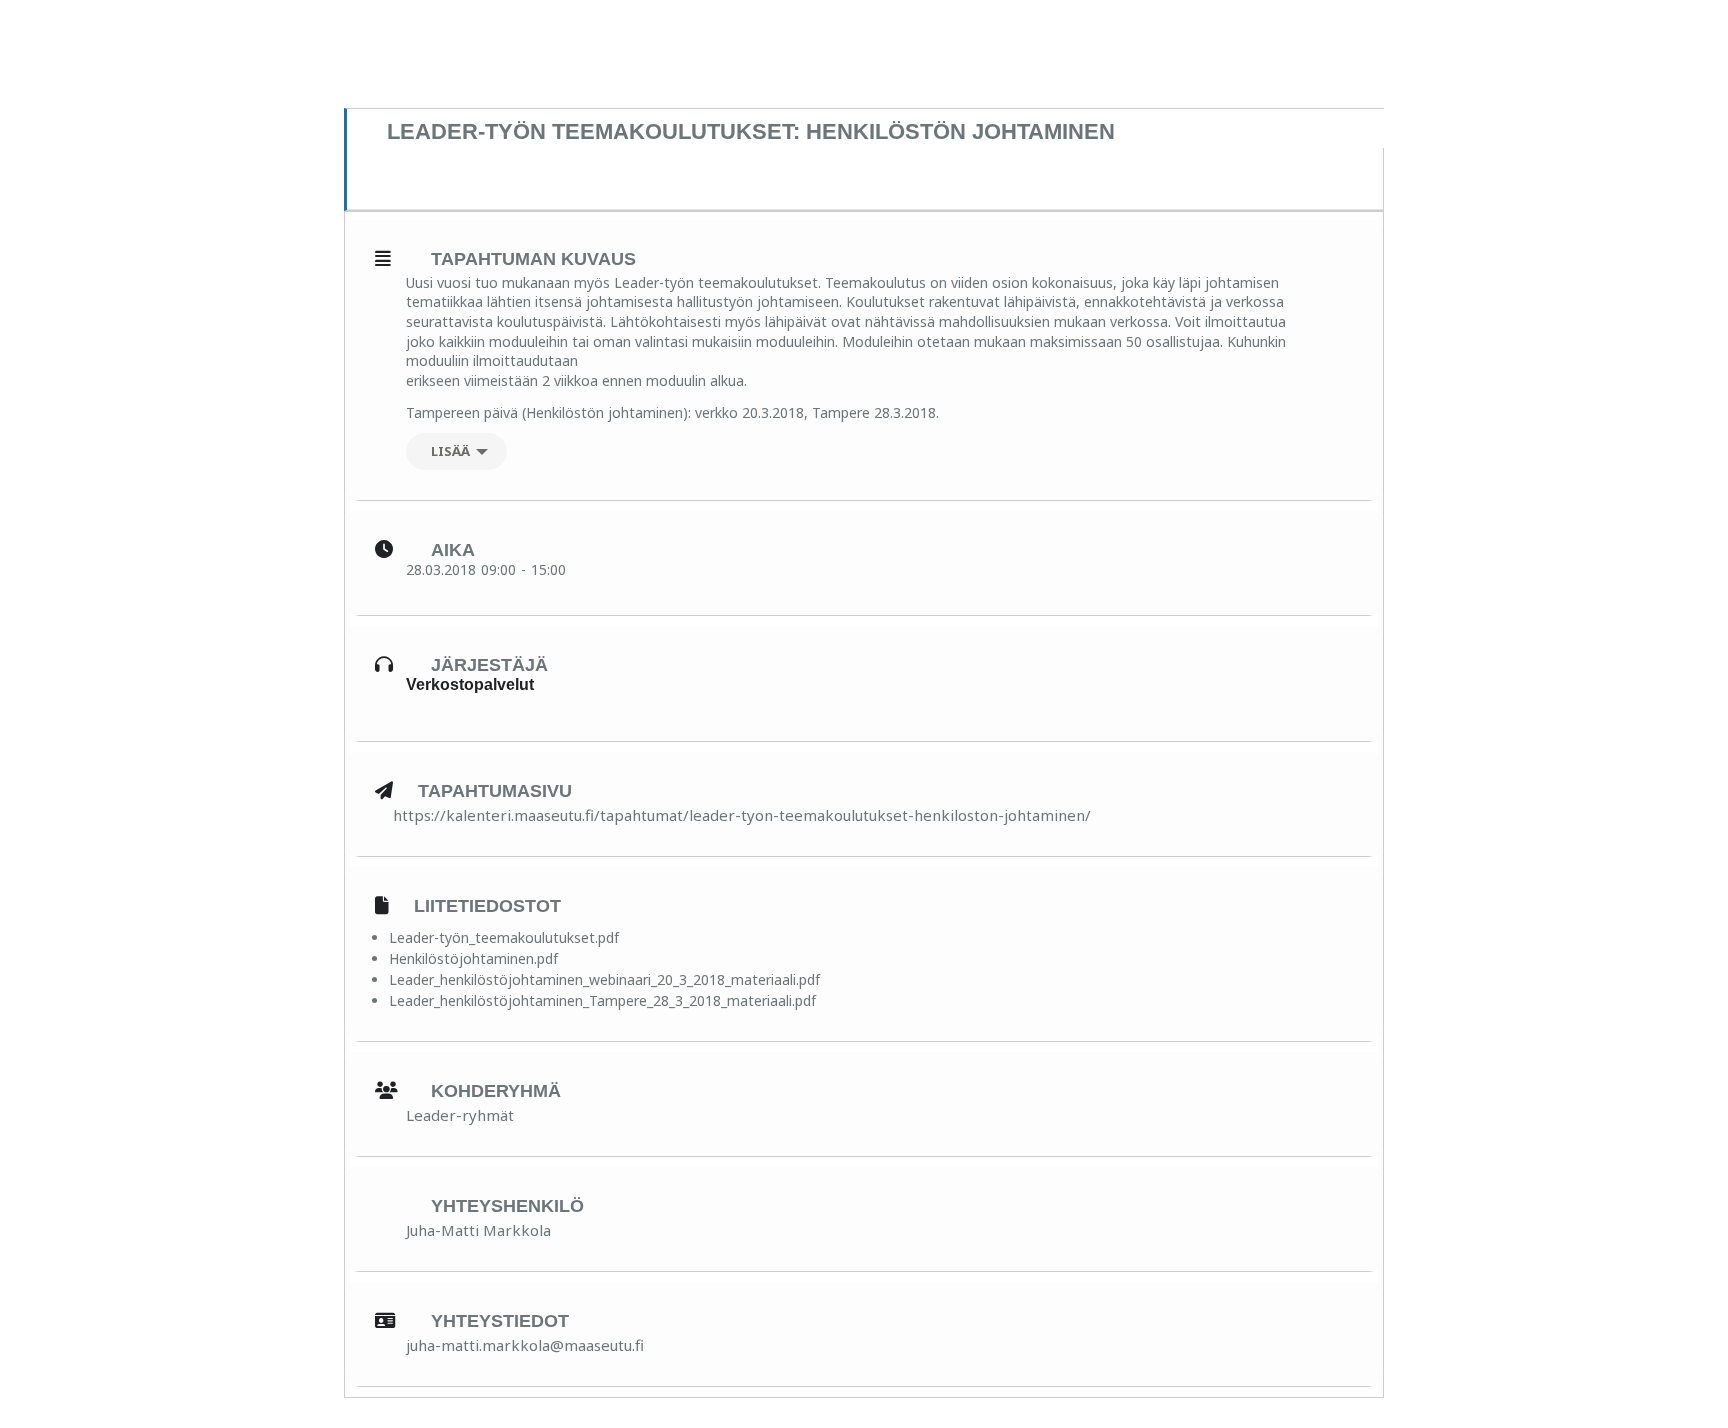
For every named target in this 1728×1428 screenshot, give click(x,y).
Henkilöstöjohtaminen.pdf (473, 958)
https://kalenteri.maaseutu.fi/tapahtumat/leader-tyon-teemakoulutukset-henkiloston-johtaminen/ (742, 815)
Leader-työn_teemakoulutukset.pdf (504, 937)
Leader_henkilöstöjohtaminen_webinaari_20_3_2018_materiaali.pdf (604, 979)
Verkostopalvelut (470, 684)
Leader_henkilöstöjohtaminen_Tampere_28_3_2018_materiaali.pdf (602, 1000)
